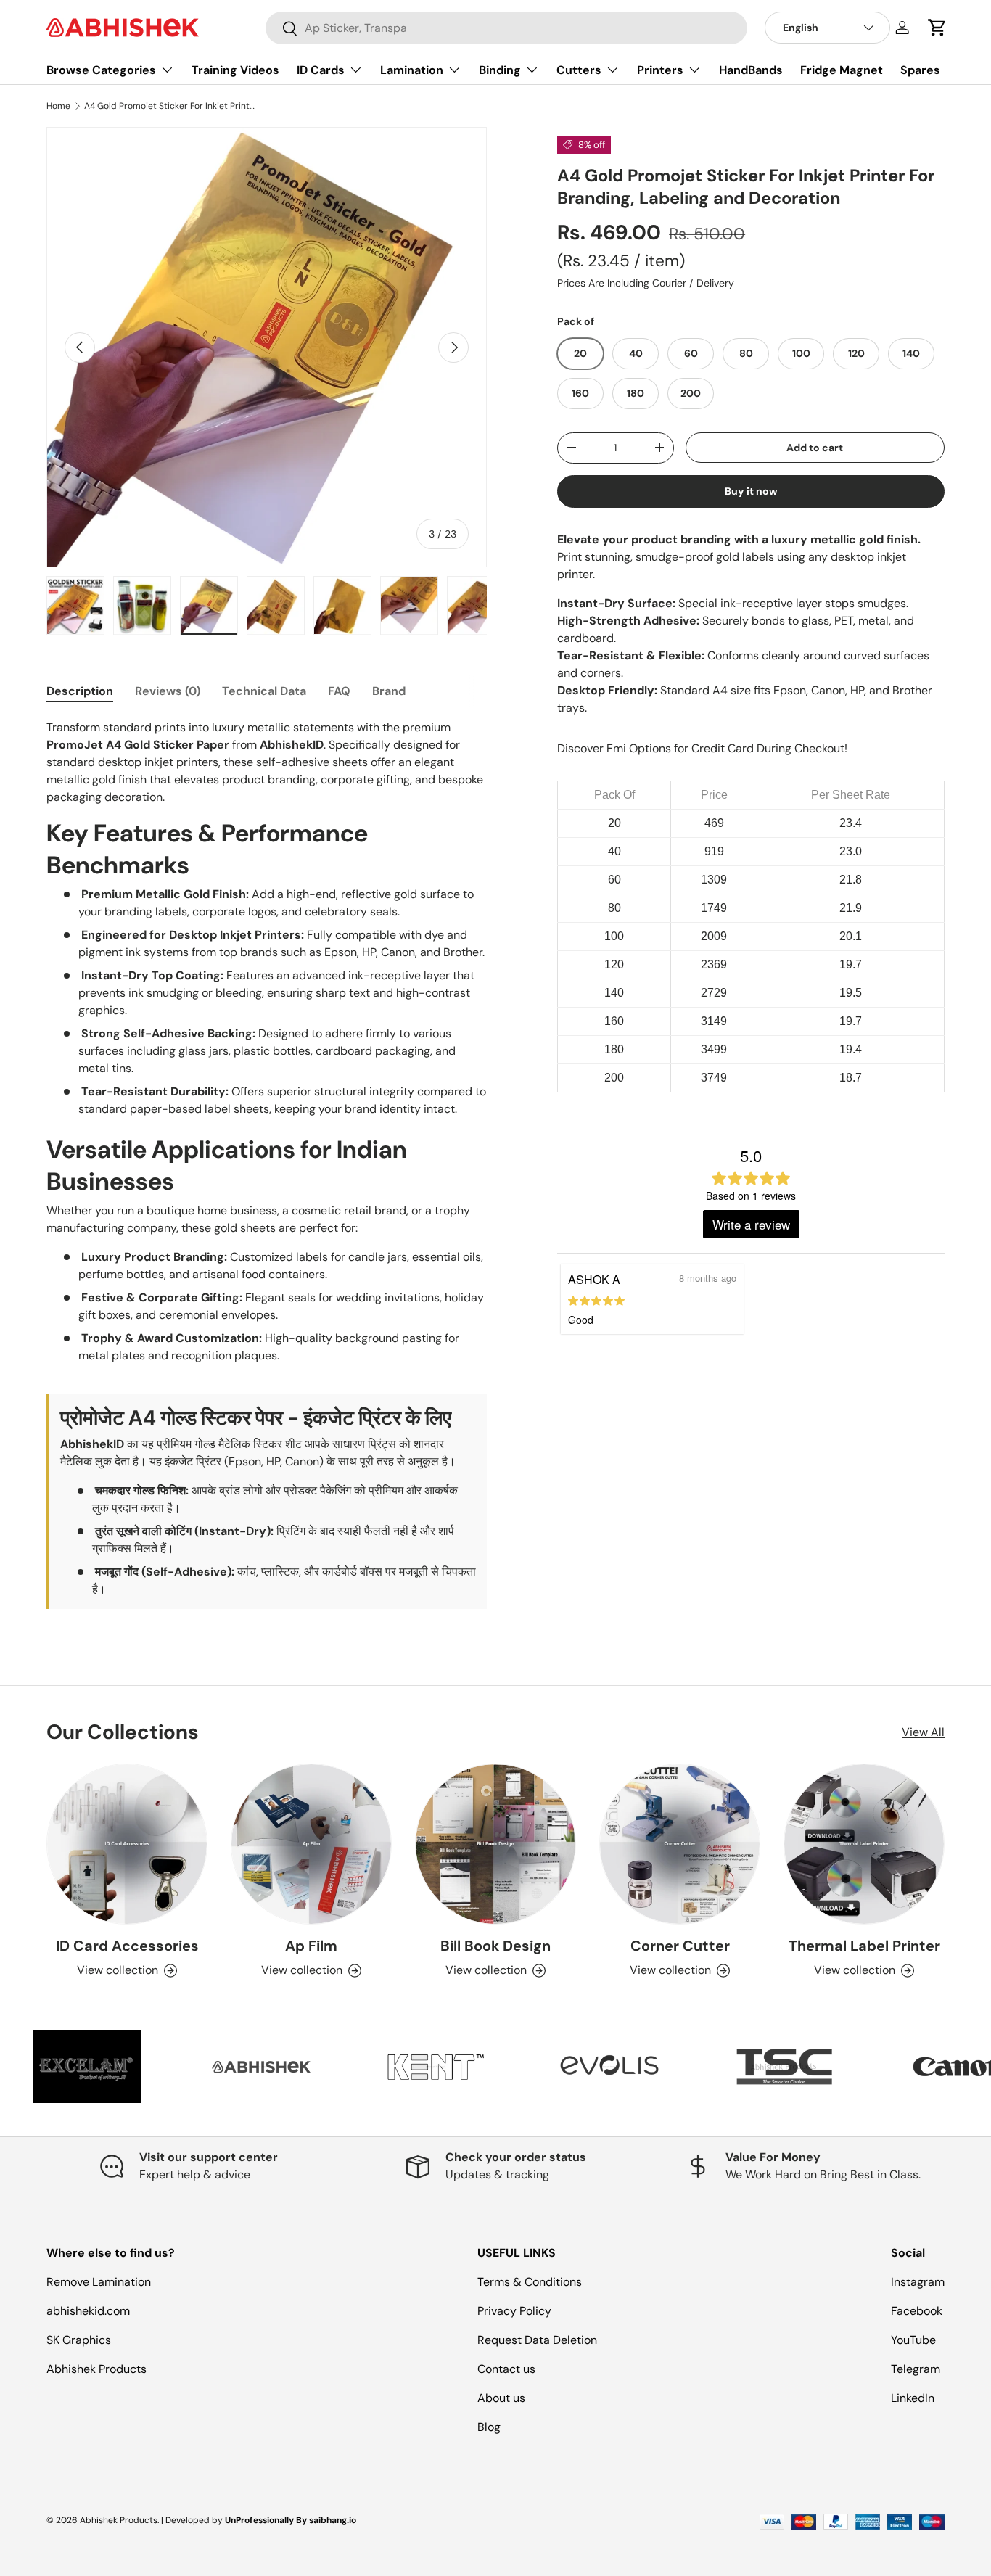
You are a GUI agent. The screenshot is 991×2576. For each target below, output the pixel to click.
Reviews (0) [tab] (168, 691)
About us (501, 2398)
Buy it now (751, 491)
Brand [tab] (389, 691)
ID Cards (321, 70)
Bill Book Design (495, 1946)
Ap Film (311, 1946)
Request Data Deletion (537, 2340)
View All (923, 1732)
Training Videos (235, 70)
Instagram (918, 2282)
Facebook (917, 2311)
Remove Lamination (99, 2282)
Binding (500, 70)
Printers (660, 70)
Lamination (412, 70)
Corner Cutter (680, 1946)
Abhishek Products (96, 2369)
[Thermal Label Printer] (864, 1844)
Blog (489, 2427)
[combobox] (507, 28)
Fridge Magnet (842, 70)
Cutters (579, 70)
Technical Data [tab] (264, 691)
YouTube (913, 2340)
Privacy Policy (514, 2311)
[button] (937, 28)
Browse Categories (101, 70)
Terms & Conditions (530, 2282)
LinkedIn (913, 2398)
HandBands (751, 70)
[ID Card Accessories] (127, 1844)
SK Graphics (79, 2340)
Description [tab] (80, 691)
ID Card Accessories (127, 1946)
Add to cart (815, 448)
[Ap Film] (311, 1844)
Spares (920, 70)
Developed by (194, 2520)
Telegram (916, 2369)
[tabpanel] (267, 1164)
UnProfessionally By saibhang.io (291, 2520)
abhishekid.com (88, 2311)
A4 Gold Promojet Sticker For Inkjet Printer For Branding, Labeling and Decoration (171, 106)
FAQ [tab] (339, 691)
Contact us (506, 2369)
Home (58, 106)
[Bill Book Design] (495, 1844)
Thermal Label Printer (864, 1946)
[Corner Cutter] (680, 1844)
